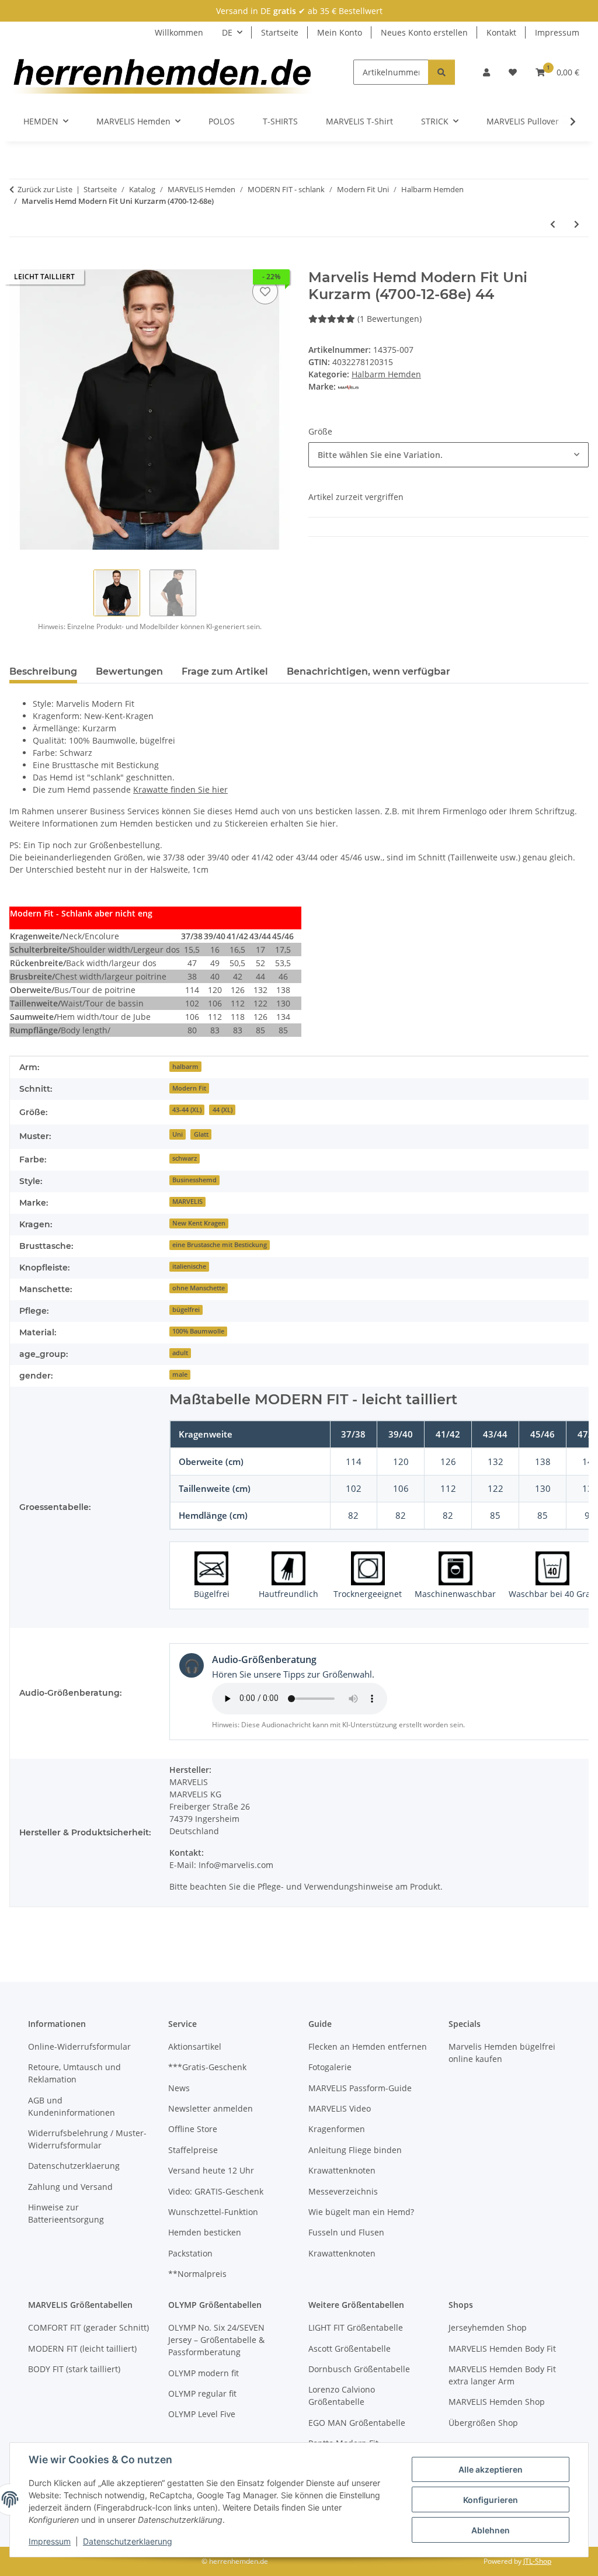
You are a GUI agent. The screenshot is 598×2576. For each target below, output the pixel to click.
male (180, 1374)
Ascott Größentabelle (350, 2348)
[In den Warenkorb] (19, 263)
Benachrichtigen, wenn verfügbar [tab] (368, 671)
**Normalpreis (197, 2274)
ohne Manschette (199, 1288)
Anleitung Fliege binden (355, 2150)
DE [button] (227, 32)
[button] (486, 72)
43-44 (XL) (187, 1110)
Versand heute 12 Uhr (211, 2170)
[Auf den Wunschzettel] (265, 291)
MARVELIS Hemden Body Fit (502, 2348)
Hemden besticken (205, 2232)
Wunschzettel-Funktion (213, 2212)
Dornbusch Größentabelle (359, 2369)
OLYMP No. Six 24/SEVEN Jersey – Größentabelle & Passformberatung (216, 2340)
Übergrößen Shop (483, 2423)
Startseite (280, 32)
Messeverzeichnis (343, 2191)
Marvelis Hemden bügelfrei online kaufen (502, 2053)
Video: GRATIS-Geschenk (216, 2191)
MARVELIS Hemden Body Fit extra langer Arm (502, 2375)
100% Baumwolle (198, 1331)
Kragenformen (337, 2129)
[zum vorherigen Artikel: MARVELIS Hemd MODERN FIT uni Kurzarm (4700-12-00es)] (553, 224)
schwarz (185, 1158)
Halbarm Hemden (386, 374)
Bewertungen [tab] (129, 671)
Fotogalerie (330, 2067)
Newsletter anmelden (211, 2108)
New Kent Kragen (199, 1223)
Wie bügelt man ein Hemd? (361, 2212)
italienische (189, 1266)
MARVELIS (187, 1202)
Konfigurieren (491, 2500)
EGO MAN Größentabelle (357, 2423)
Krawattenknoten (342, 2170)
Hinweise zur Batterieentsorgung (66, 2213)
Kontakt (501, 32)
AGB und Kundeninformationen (72, 2106)
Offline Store (193, 2129)
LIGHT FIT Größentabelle (356, 2327)
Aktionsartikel (195, 2046)
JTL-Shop (537, 2561)
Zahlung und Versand (70, 2187)
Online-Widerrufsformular (79, 2046)
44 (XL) (222, 1110)
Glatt (201, 1134)
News (179, 2088)
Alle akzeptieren (491, 2469)
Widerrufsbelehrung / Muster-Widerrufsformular (87, 2139)
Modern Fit (189, 1088)
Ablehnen (491, 2530)
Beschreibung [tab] (43, 671)
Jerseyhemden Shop (488, 2327)
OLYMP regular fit (202, 2393)
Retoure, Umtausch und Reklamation (74, 2073)
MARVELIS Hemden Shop (497, 2402)
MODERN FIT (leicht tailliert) (82, 2348)
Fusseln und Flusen (346, 2232)
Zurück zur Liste (45, 189)
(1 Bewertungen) (390, 319)
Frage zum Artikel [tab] (225, 671)
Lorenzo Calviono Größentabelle (342, 2396)
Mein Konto (340, 32)
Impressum (50, 2541)
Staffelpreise (193, 2150)
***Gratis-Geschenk (207, 2067)
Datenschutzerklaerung (128, 2541)
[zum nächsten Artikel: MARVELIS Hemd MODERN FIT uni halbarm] (577, 224)
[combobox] (448, 455)
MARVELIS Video (340, 2108)
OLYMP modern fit (204, 2373)
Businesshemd (194, 1180)
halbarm (185, 1067)
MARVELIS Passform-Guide (360, 2088)
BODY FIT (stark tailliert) (74, 2369)
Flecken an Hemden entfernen (368, 2046)
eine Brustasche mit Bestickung (220, 1245)
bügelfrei (186, 1310)
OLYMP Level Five (202, 2414)
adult (180, 1353)
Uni (178, 1134)
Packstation (190, 2253)
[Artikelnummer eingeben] (441, 72)
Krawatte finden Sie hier (180, 789)
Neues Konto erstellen (424, 32)
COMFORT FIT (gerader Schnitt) (88, 2327)
